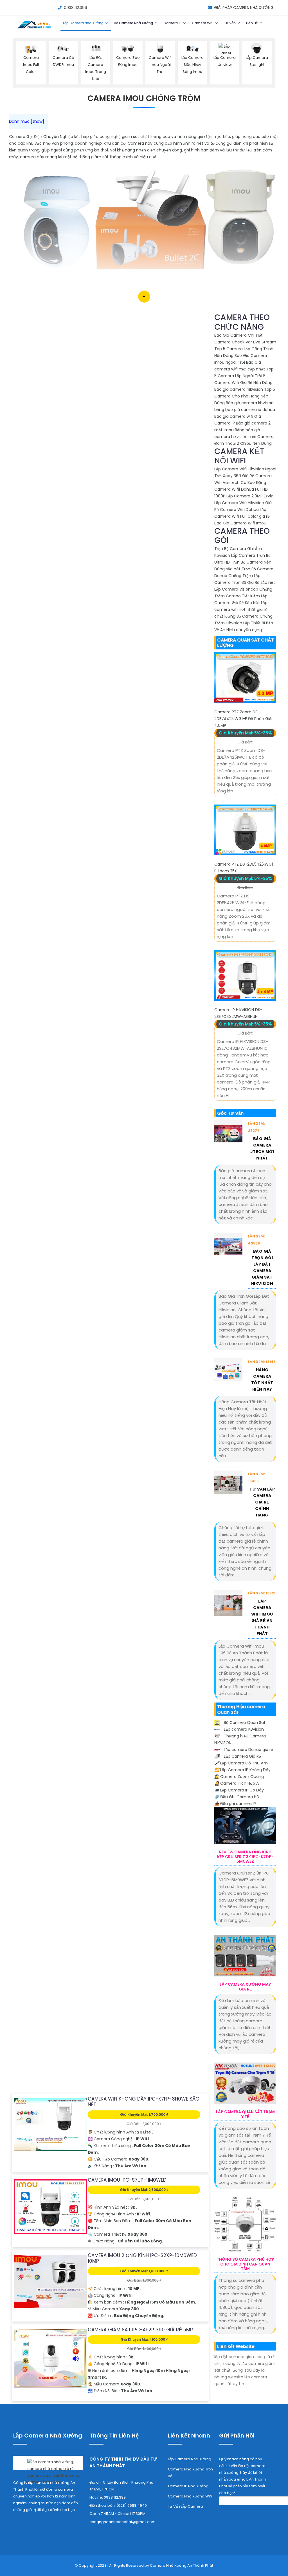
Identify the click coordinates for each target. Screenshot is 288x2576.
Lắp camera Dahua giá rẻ (248, 1750)
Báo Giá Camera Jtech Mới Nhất (262, 1148)
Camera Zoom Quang (239, 1777)
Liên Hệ (252, 23)
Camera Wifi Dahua (239, 510)
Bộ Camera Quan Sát (244, 1722)
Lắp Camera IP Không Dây (242, 1770)
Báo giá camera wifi (234, 416)
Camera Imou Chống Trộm (144, 98)
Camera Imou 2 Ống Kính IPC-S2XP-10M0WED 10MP (142, 2258)
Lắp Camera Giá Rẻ (242, 1756)
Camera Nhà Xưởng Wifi (190, 2496)
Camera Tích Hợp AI (237, 1783)
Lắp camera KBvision (243, 1729)
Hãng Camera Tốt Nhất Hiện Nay (262, 1379)
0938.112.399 (76, 8)
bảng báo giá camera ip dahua (245, 410)
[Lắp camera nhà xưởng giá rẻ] (35, 29)
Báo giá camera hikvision (239, 389)
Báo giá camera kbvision (250, 403)
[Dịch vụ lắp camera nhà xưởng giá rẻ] (48, 2471)
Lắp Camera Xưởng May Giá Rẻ (245, 1987)
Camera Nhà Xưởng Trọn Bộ (190, 2473)
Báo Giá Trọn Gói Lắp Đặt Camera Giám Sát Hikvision (262, 1267)
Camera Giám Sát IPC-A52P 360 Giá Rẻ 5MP (140, 2330)
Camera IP (173, 23)
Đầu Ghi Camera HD (237, 1797)
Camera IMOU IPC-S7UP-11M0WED (127, 2180)
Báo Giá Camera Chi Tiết (238, 335)
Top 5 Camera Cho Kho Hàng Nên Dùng (245, 396)
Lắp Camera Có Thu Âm (241, 1763)
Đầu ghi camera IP (235, 1804)
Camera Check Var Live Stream (245, 342)
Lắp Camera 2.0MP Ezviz (250, 496)
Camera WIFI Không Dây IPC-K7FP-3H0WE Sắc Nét (143, 2102)
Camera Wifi (203, 23)
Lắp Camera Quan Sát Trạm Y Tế (245, 2114)
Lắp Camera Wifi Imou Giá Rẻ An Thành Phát (262, 1617)
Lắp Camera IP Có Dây (239, 1790)
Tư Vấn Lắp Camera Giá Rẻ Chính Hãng (262, 1502)
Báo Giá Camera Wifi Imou (240, 523)
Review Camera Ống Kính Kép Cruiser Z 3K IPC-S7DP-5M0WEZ (245, 1857)
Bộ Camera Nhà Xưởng (134, 23)
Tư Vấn (230, 23)
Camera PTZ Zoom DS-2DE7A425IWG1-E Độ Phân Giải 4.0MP (243, 719)
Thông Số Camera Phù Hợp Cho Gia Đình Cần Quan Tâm (245, 2264)
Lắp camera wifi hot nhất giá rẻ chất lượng (241, 609)
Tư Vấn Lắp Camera (185, 2506)
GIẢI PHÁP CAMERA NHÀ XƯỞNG (244, 8)
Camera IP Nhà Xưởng (188, 2486)
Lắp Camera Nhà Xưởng (84, 23)
